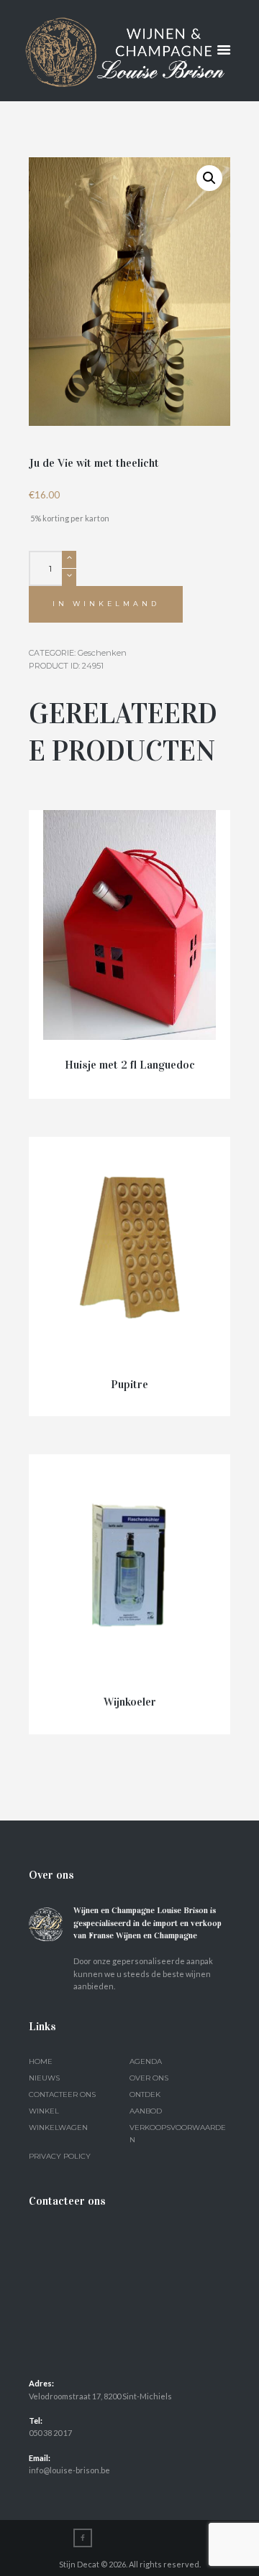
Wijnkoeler (130, 1702)
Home (41, 2061)
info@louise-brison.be (69, 2470)
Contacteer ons (62, 2094)
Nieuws (44, 2078)
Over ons (149, 2078)
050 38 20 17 (50, 2433)
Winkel (44, 2111)
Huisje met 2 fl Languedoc (130, 1065)
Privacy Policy (60, 2156)
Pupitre (129, 1384)
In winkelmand (106, 604)
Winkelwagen (58, 2128)
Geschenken (102, 653)
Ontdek (145, 2094)
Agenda (146, 2061)
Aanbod (146, 2111)
